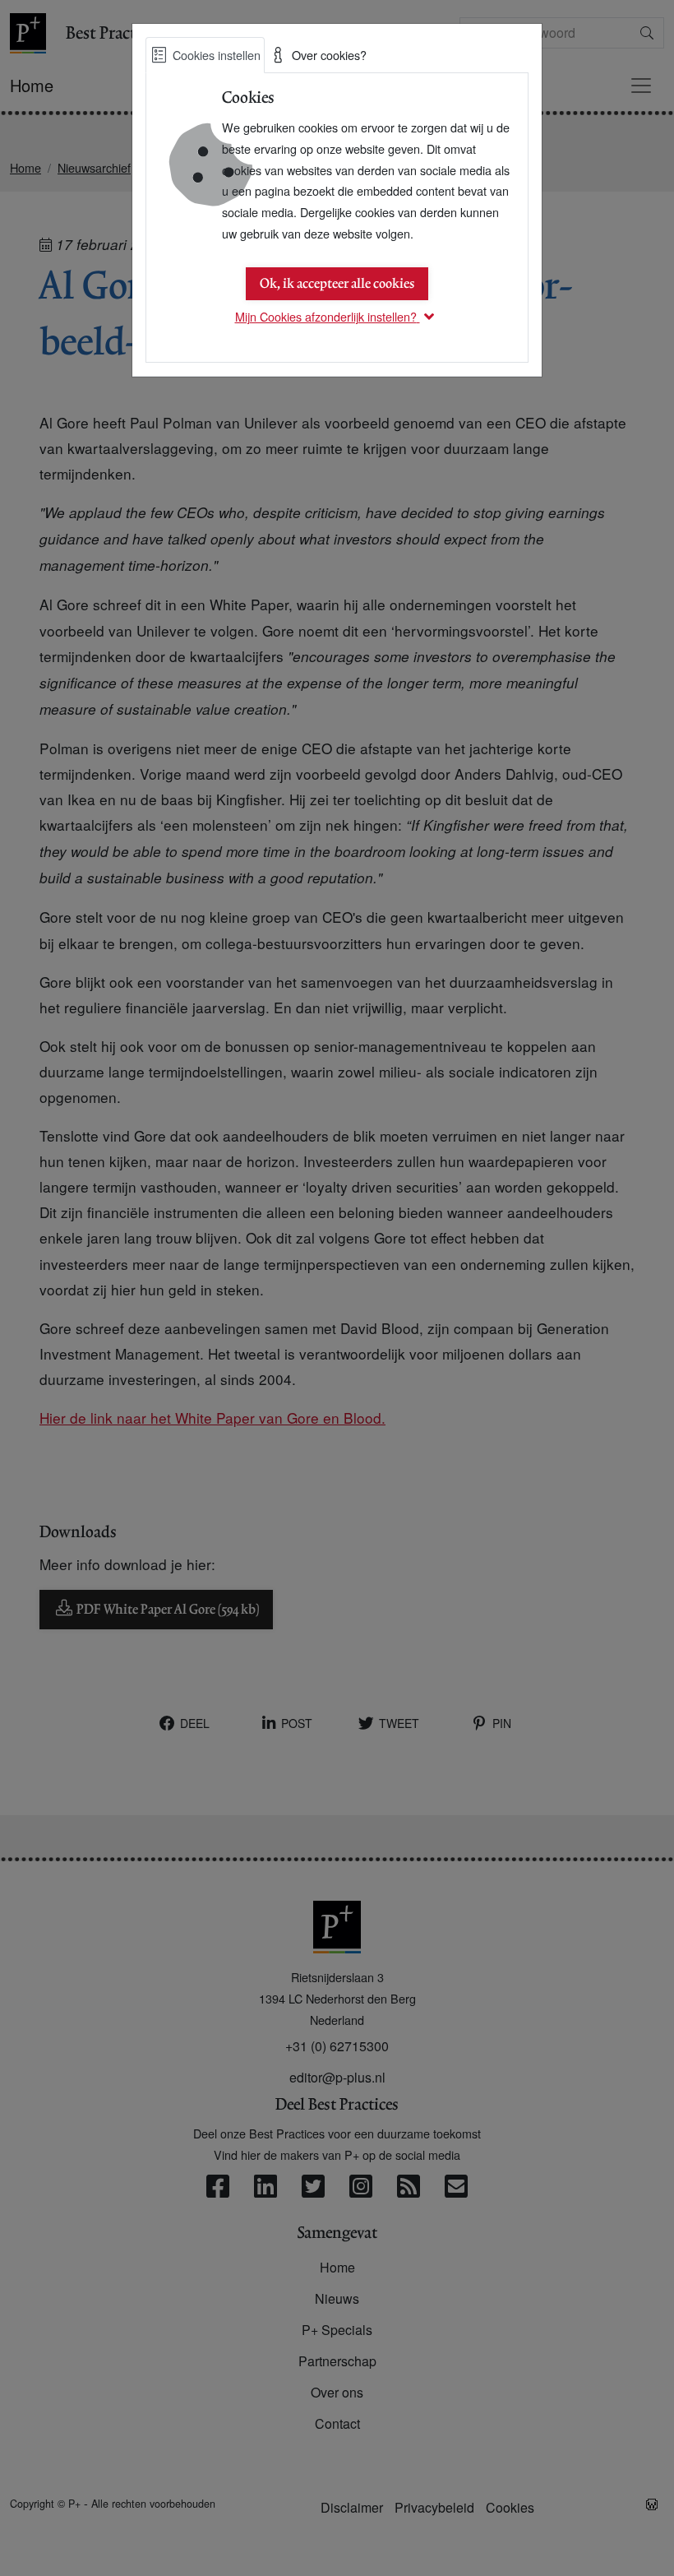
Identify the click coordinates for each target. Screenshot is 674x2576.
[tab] (205, 55)
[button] (337, 316)
